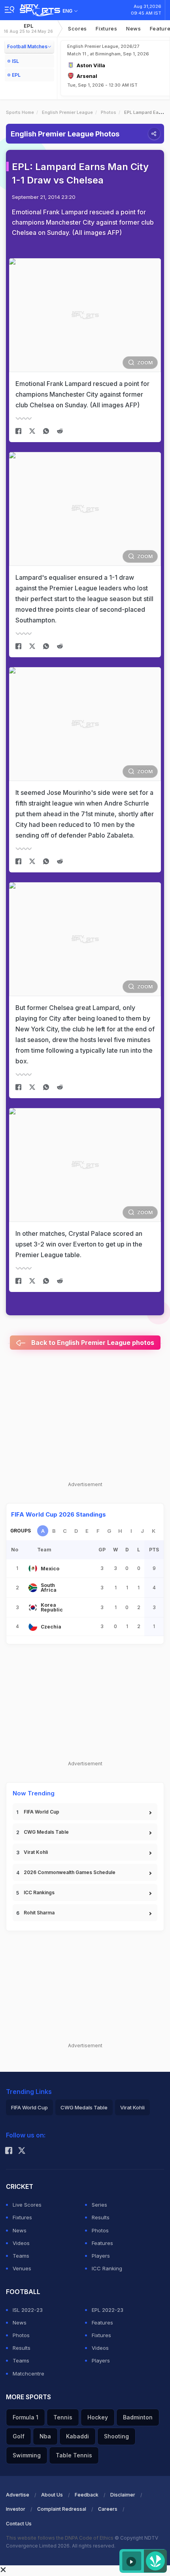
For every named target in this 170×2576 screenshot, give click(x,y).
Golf (19, 2436)
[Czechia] (33, 1627)
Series (99, 2205)
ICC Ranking (107, 2268)
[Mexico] (33, 1568)
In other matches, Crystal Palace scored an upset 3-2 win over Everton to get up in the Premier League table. (79, 1244)
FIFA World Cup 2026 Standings (59, 1514)
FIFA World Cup (42, 1812)
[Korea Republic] (33, 1608)
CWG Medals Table (46, 1832)
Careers (108, 2509)
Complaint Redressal (62, 2509)
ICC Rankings (39, 1892)
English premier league (67, 112)
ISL (15, 61)
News (134, 28)
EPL (28, 28)
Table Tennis (74, 2455)
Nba (45, 2436)
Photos (109, 112)
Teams (21, 2256)
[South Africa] (33, 1588)
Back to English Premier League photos (92, 1343)
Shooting (116, 2436)
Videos (21, 2243)
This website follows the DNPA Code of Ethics (60, 2538)
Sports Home (20, 112)
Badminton (138, 2417)
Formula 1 (25, 2417)
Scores (77, 28)
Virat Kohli (36, 1852)
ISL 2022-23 (28, 2310)
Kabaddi (77, 2436)
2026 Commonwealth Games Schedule (70, 1872)
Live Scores (27, 2205)
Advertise (18, 2495)
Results (101, 2217)
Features (102, 2243)
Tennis (63, 2417)
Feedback (87, 2495)
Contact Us (19, 2524)
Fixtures (107, 28)
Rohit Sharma (39, 1913)
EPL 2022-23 (108, 2310)
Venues (22, 2268)
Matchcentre (28, 2374)
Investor (16, 2509)
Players (101, 2256)
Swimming (27, 2455)
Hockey (98, 2417)
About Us (52, 2495)
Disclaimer (123, 2495)
